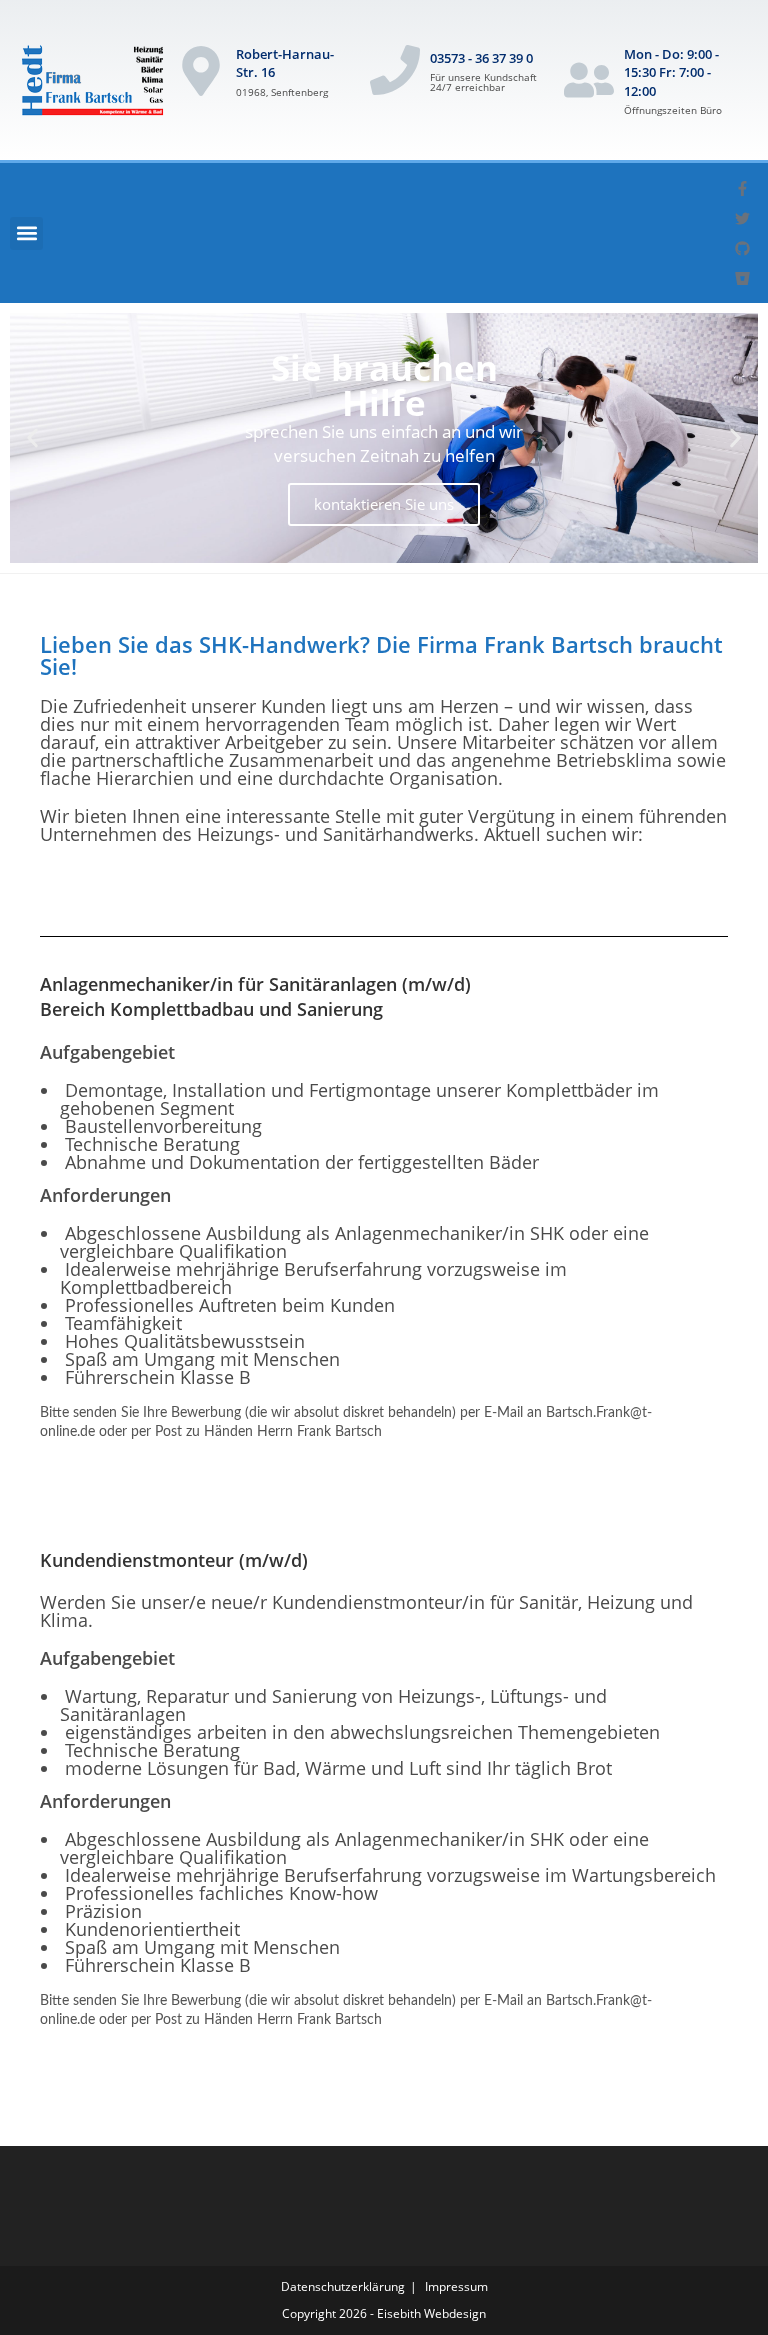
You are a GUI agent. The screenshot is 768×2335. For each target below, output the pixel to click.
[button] (26, 233)
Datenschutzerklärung (343, 2286)
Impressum (456, 2286)
